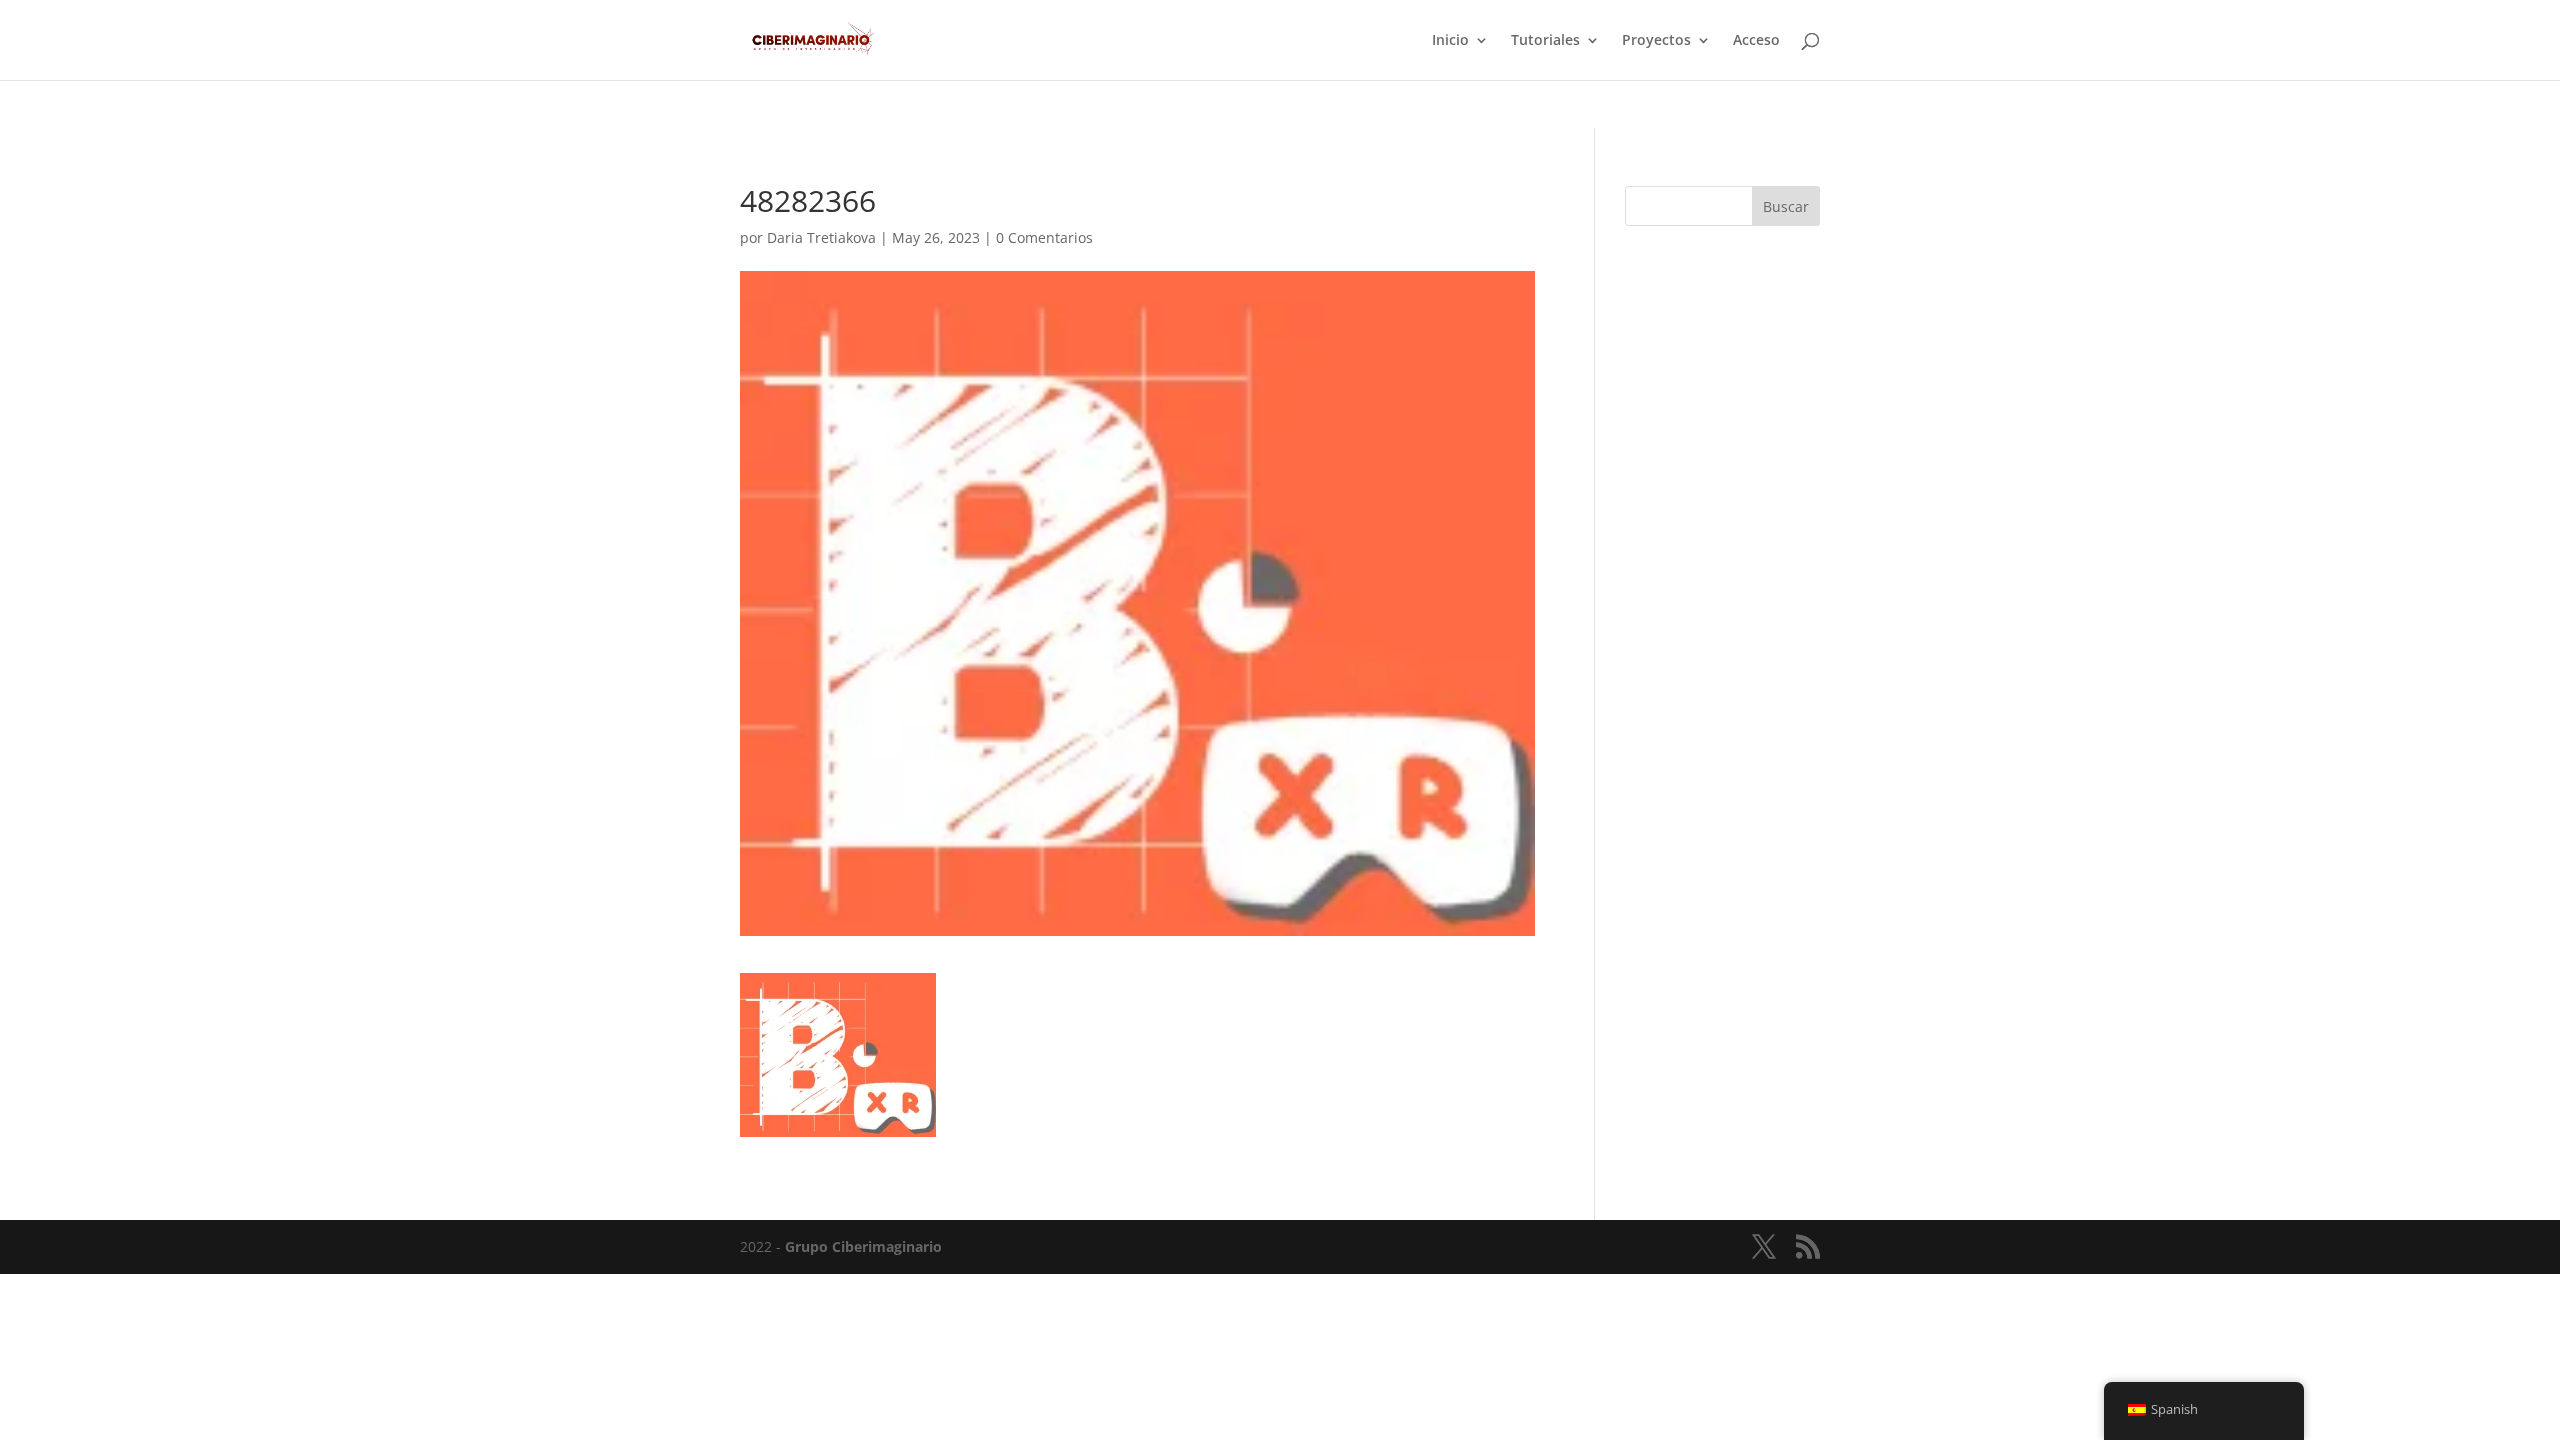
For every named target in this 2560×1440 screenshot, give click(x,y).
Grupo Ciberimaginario (863, 1246)
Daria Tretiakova (821, 237)
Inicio (1450, 41)
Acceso (1756, 41)
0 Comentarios (1044, 237)
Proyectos (1656, 41)
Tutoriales (1545, 41)
